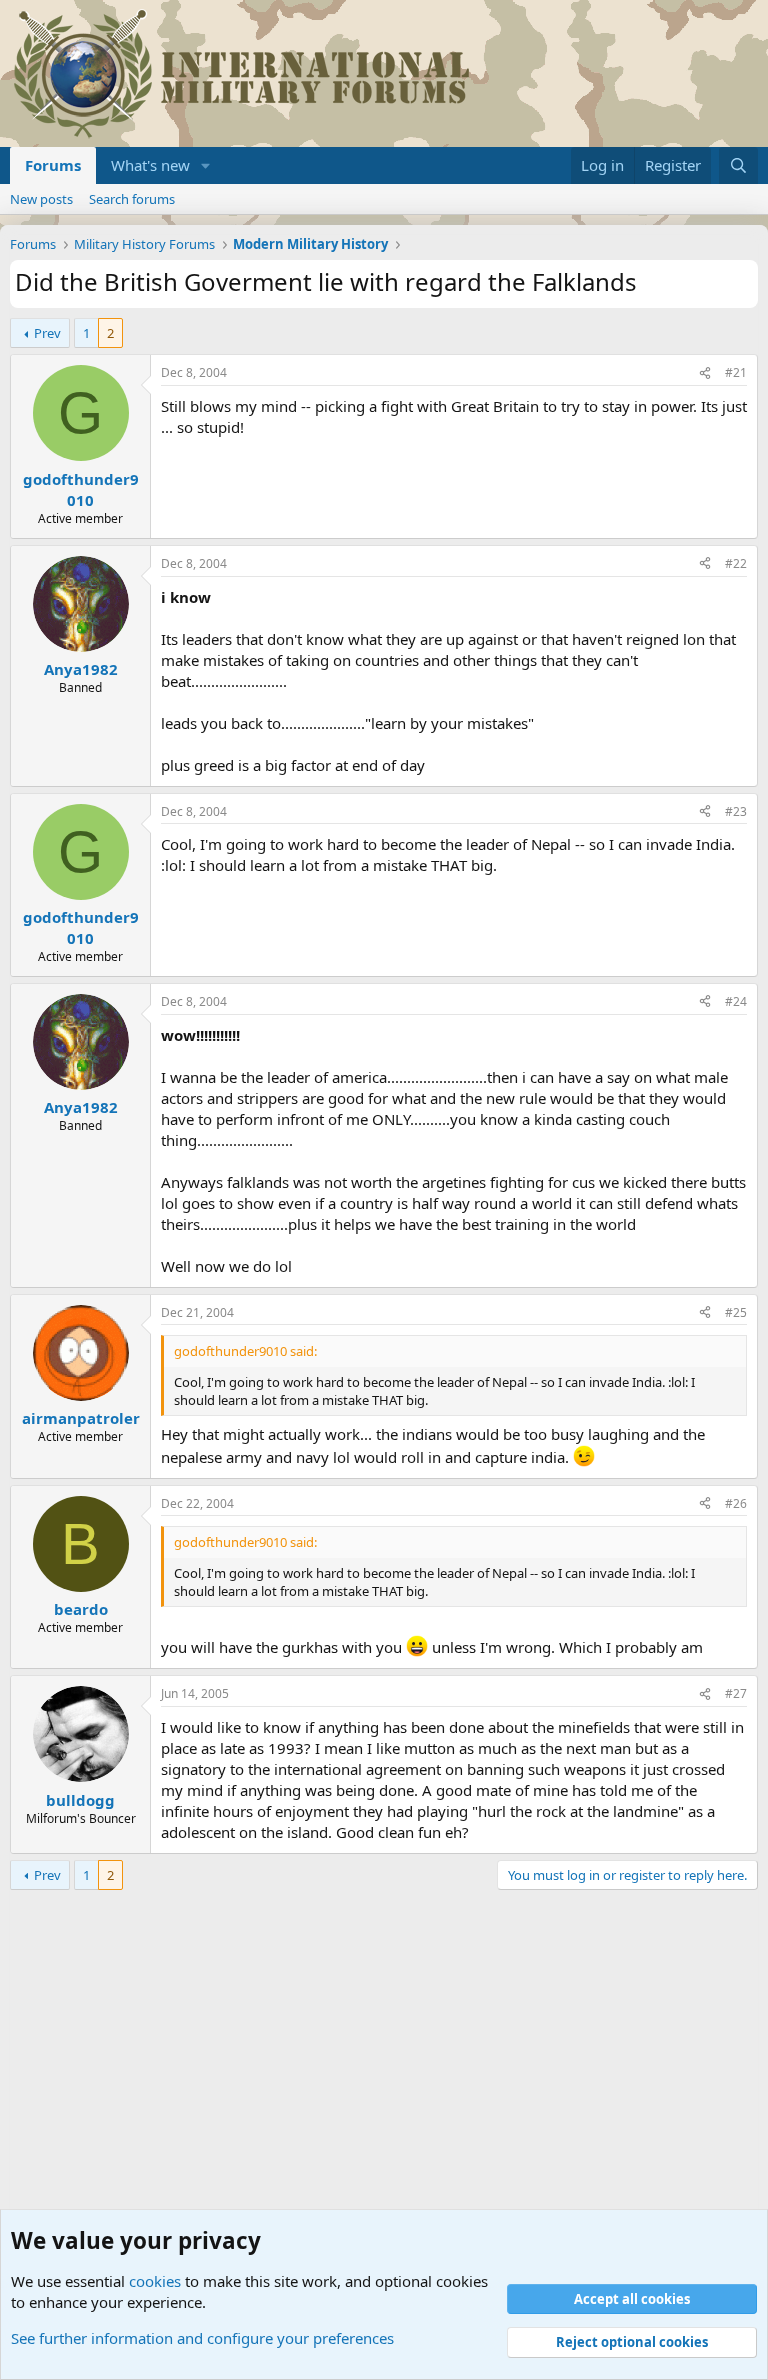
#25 (736, 1312)
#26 (736, 1503)
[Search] (738, 165)
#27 (736, 1693)
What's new (150, 165)
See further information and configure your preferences (202, 2338)
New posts (41, 199)
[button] (206, 165)
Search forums (132, 199)
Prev (47, 333)
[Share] (705, 373)
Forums (53, 165)
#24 (736, 1001)
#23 (736, 811)
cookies (155, 2281)
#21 (736, 372)
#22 (736, 563)
